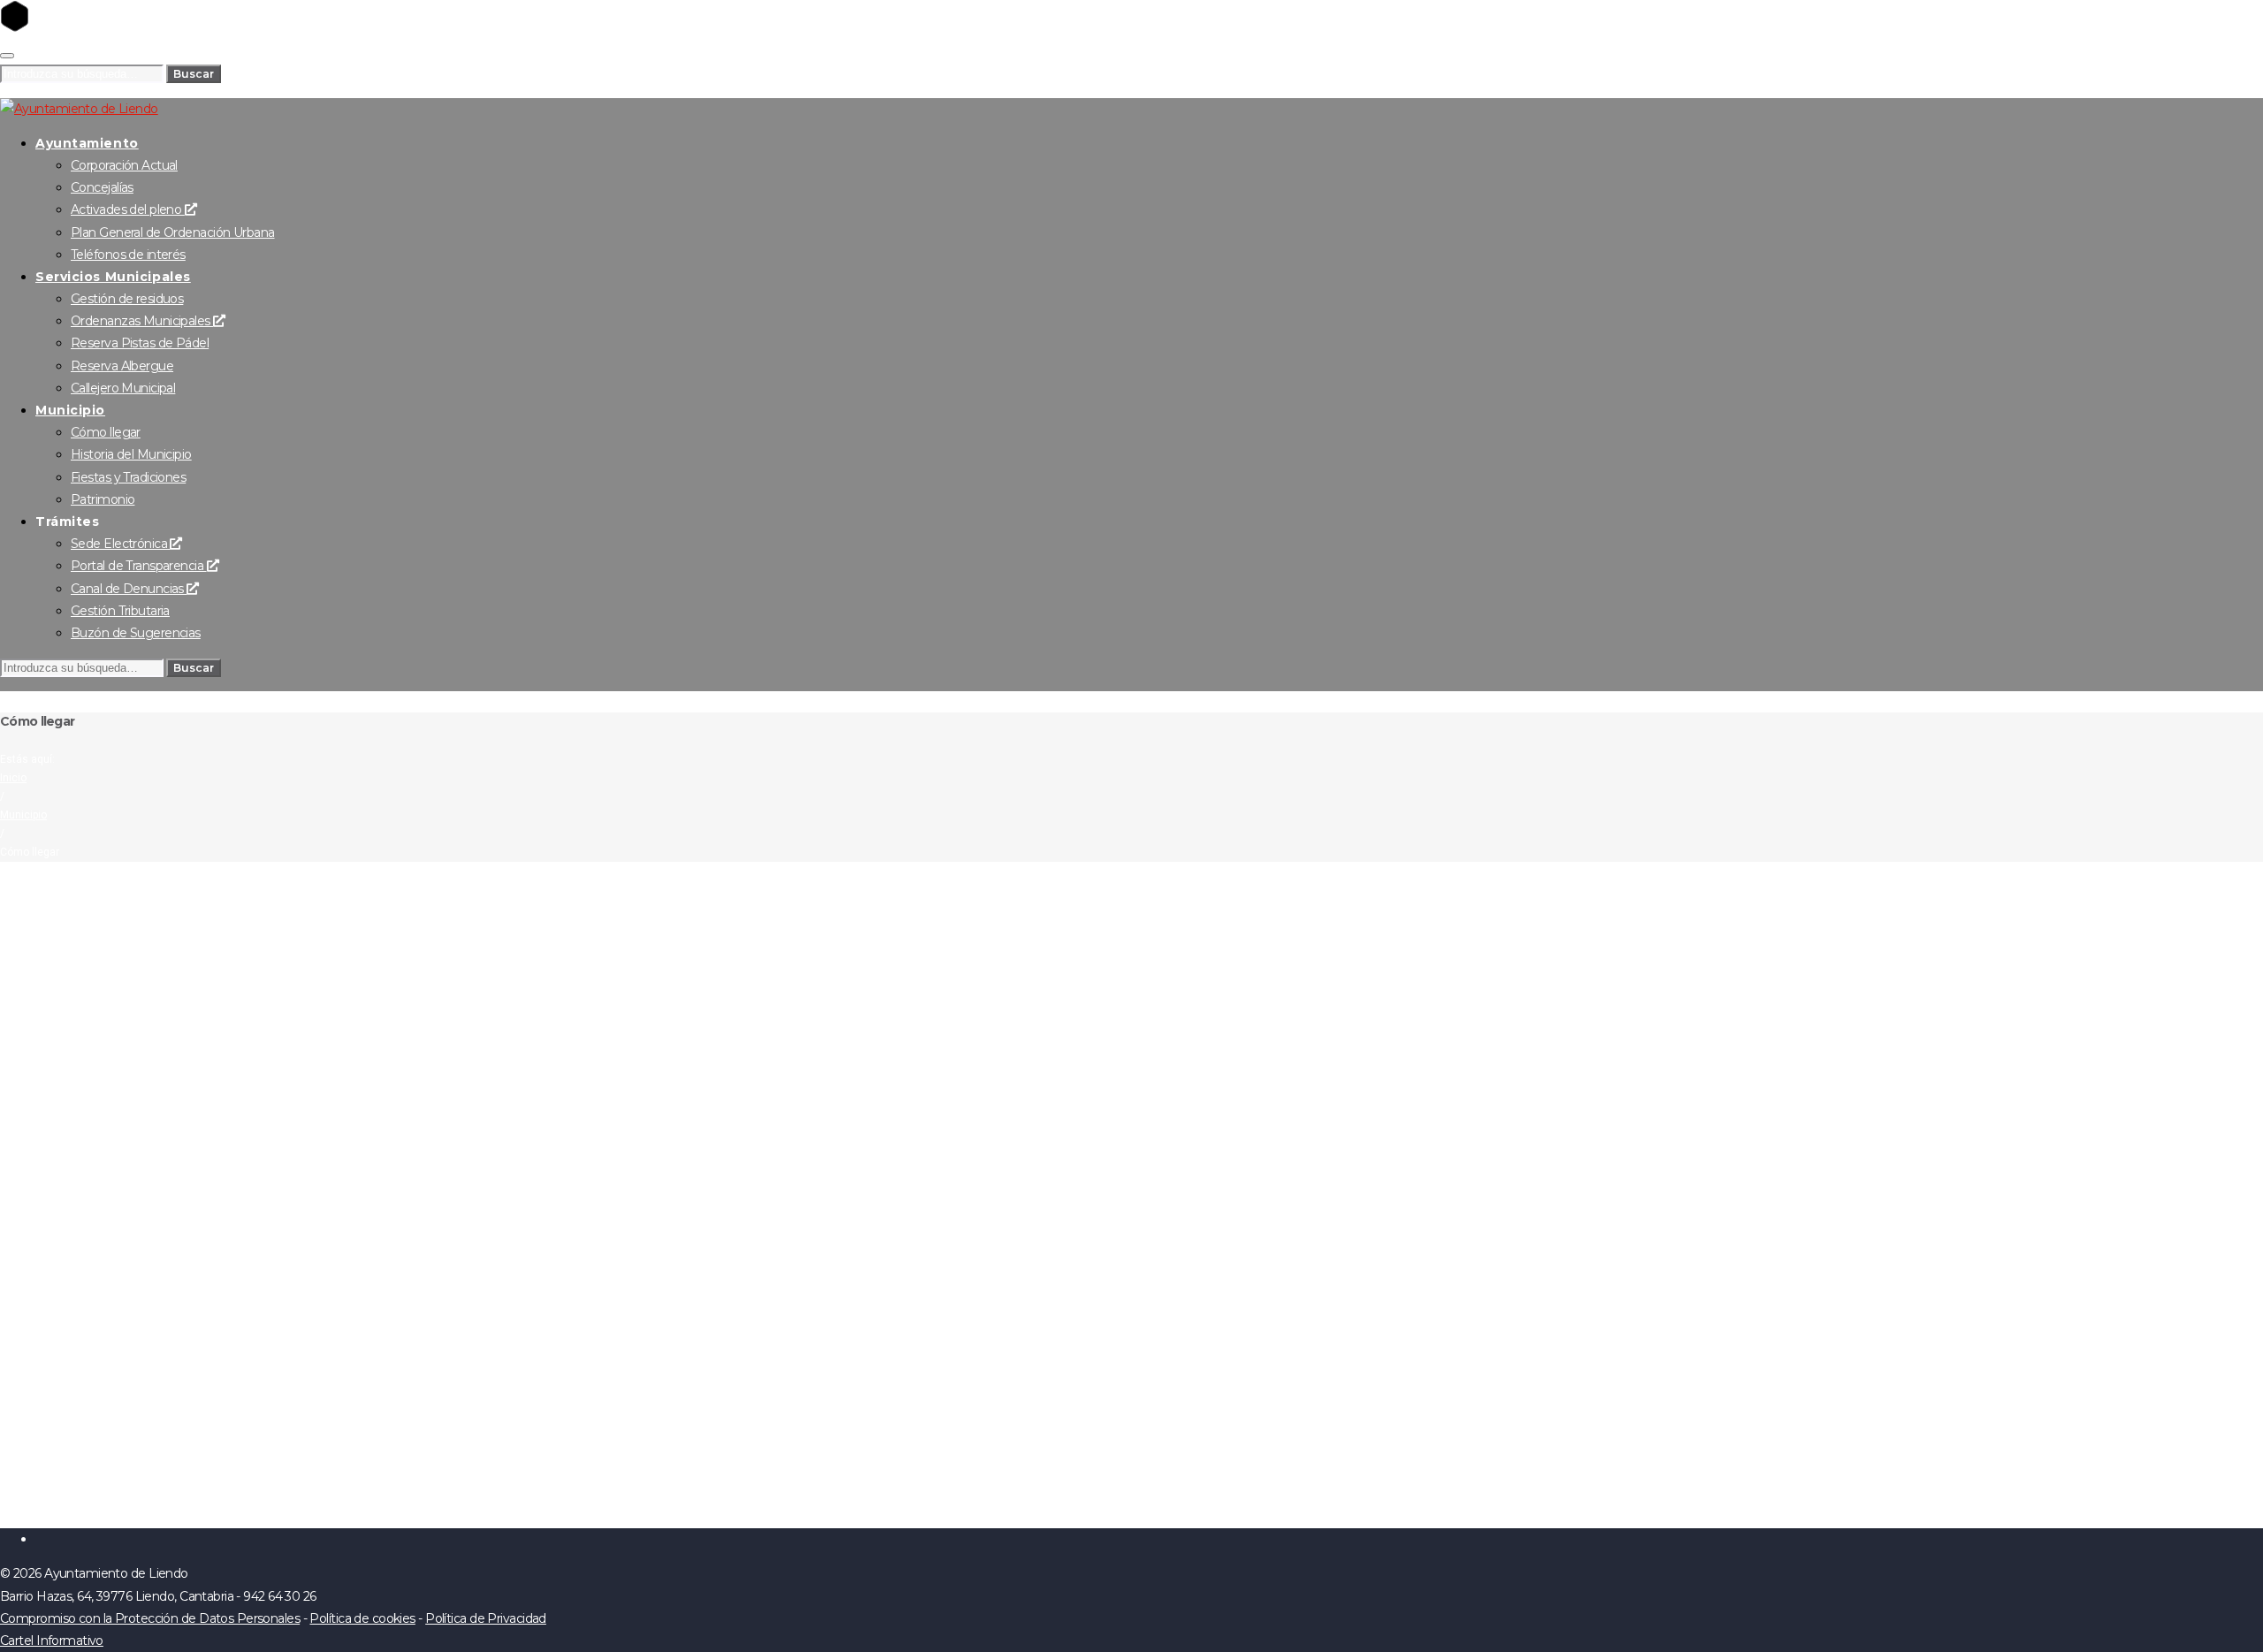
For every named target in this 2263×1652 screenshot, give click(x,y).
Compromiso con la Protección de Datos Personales (150, 1618)
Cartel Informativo (52, 1641)
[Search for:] (83, 73)
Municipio (70, 410)
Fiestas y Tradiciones (128, 477)
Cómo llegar (106, 432)
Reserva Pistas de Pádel (140, 343)
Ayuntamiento (87, 143)
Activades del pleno (128, 209)
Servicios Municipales (113, 277)
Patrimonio (103, 499)
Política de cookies (362, 1618)
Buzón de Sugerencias (136, 633)
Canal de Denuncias (129, 589)
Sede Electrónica (120, 544)
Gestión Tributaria (120, 611)
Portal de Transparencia (139, 566)
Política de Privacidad (486, 1618)
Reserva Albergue (122, 366)
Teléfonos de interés (128, 255)
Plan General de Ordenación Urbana (173, 232)
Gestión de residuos (127, 299)
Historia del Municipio (131, 454)
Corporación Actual (124, 165)
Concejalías (102, 187)
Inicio (13, 778)
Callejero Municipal (123, 388)
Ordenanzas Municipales (142, 321)
